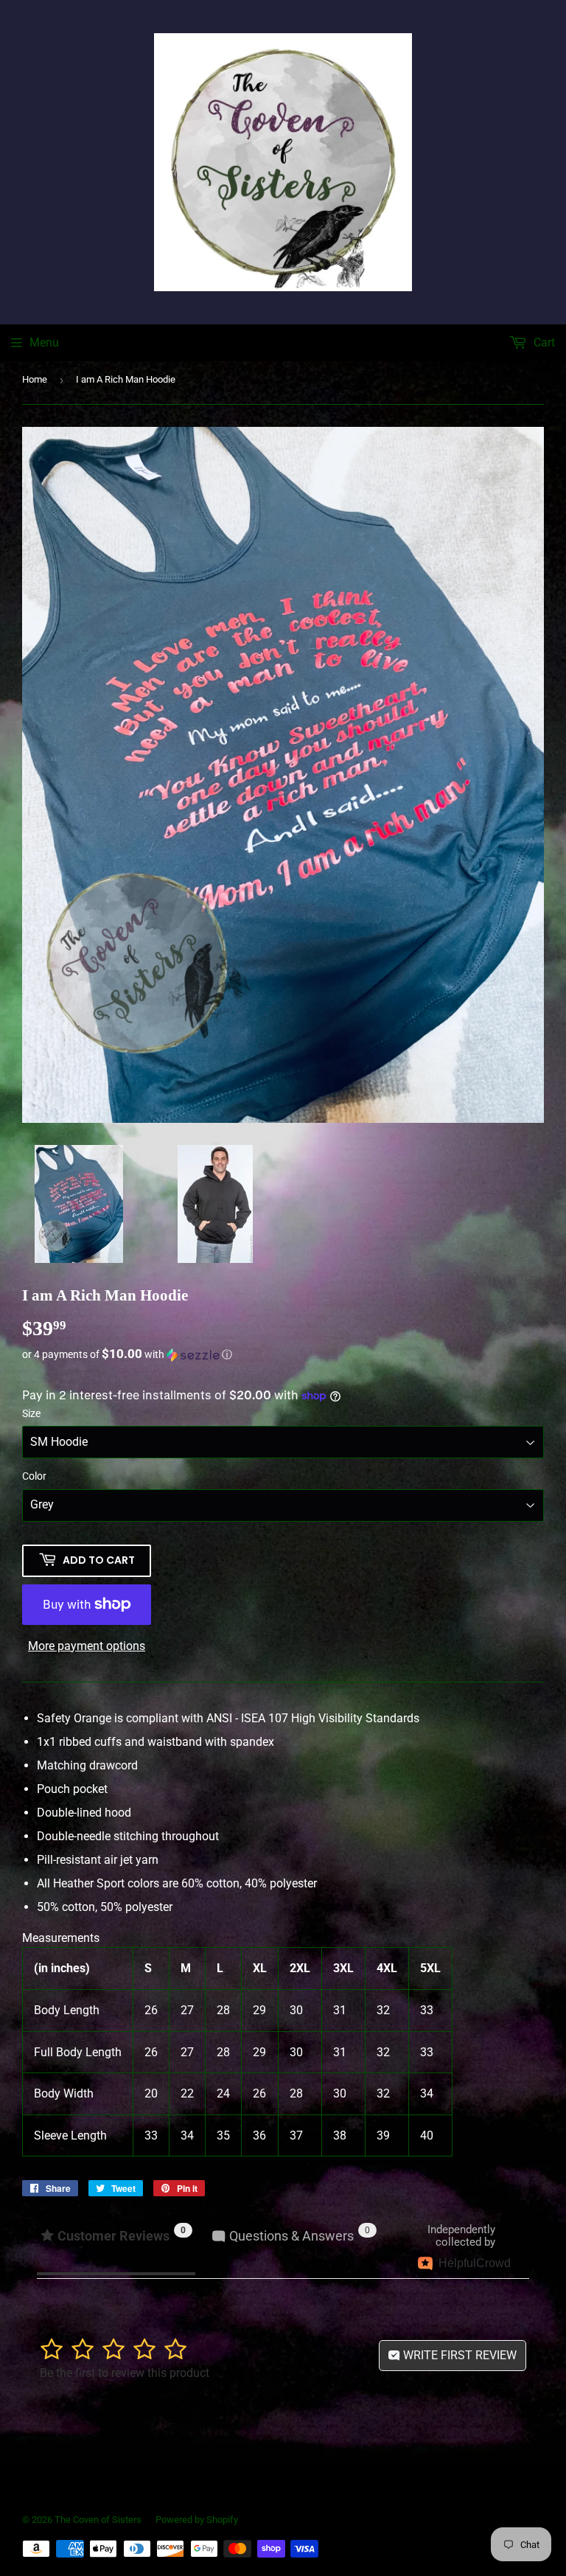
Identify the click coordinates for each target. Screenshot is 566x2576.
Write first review (458, 2355)
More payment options (87, 1646)
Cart (543, 342)
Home (35, 379)
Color (34, 1476)
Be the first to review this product (125, 2373)
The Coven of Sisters (98, 2520)
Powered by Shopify (197, 2520)
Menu (44, 342)
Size (31, 1413)
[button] (283, 1354)
